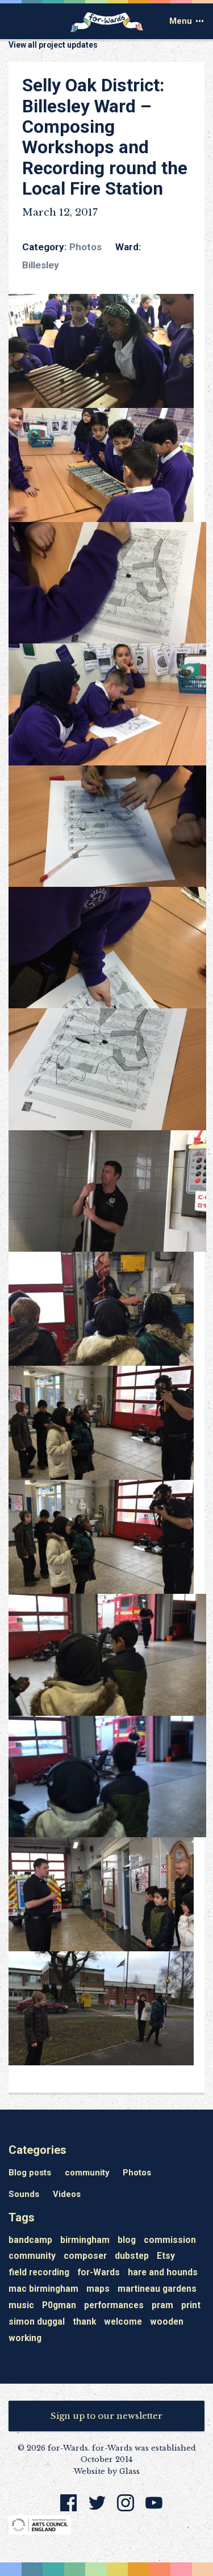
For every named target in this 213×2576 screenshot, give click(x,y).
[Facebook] (69, 2509)
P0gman (59, 2306)
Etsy (166, 2256)
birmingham (85, 2240)
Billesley (41, 265)
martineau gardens (157, 2289)
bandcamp (30, 2240)
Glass (130, 2471)
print (191, 2306)
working (25, 2339)
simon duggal (37, 2322)
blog (127, 2240)
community (87, 2173)
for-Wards (99, 2273)
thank (84, 2322)
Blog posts (30, 2173)
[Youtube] (154, 2509)
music (21, 2306)
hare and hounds (163, 2273)
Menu (181, 21)
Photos (85, 247)
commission (170, 2240)
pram (162, 2306)
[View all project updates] (106, 57)
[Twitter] (97, 2509)
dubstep (132, 2256)
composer (85, 2256)
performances (114, 2306)
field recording (39, 2273)
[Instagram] (126, 2509)
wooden (167, 2322)
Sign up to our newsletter (106, 2416)
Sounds (24, 2194)
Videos (67, 2194)
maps (98, 2289)
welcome (123, 2322)
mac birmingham (43, 2289)
